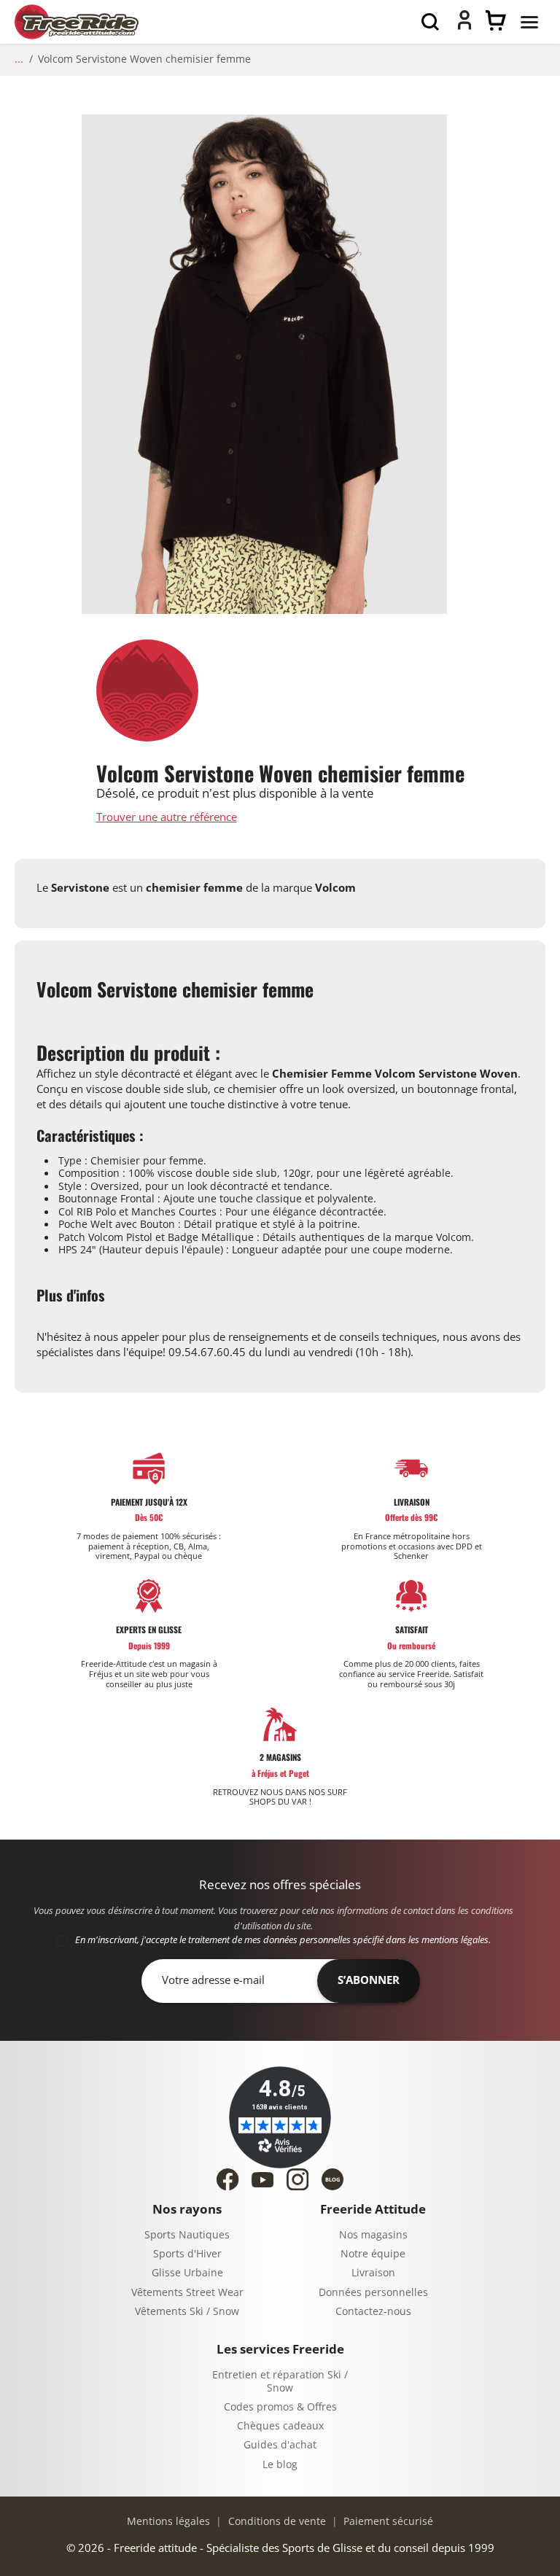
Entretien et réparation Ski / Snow (280, 2382)
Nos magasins (373, 2235)
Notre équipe (373, 2254)
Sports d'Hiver (187, 2254)
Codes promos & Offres (280, 2407)
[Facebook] (227, 2179)
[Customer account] (464, 26)
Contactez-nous (373, 2312)
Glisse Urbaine (187, 2273)
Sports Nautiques (187, 2235)
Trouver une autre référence (167, 818)
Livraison (373, 2273)
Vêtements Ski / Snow (187, 2312)
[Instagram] (297, 2179)
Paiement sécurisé (387, 2522)
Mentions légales (168, 2522)
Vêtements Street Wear (187, 2293)
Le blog (280, 2465)
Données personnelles (373, 2293)
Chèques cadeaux (280, 2426)
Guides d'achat (280, 2445)
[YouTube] (262, 2180)
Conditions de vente (276, 2522)
